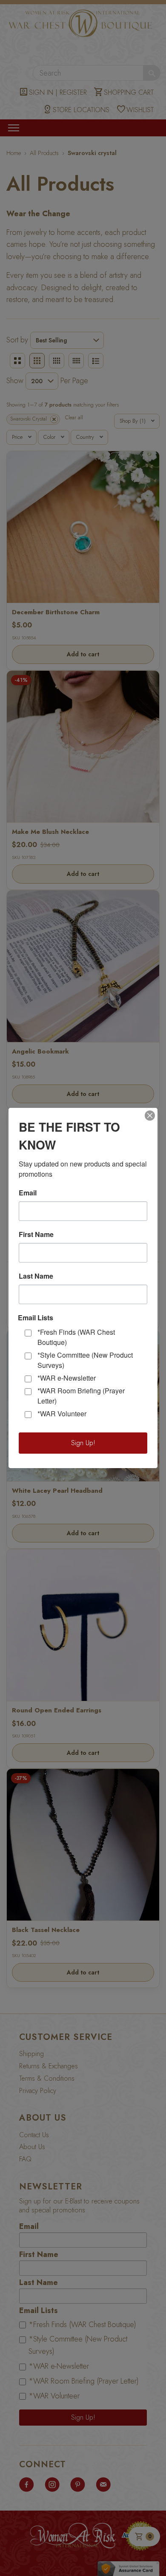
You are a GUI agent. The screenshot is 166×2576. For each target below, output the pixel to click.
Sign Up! (83, 1443)
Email (28, 1193)
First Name (36, 1234)
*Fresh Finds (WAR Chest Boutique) (76, 1337)
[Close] (150, 1116)
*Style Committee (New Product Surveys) (85, 1360)
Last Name (36, 1276)
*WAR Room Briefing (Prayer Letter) (81, 1396)
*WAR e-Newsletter (67, 1378)
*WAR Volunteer (62, 1414)
